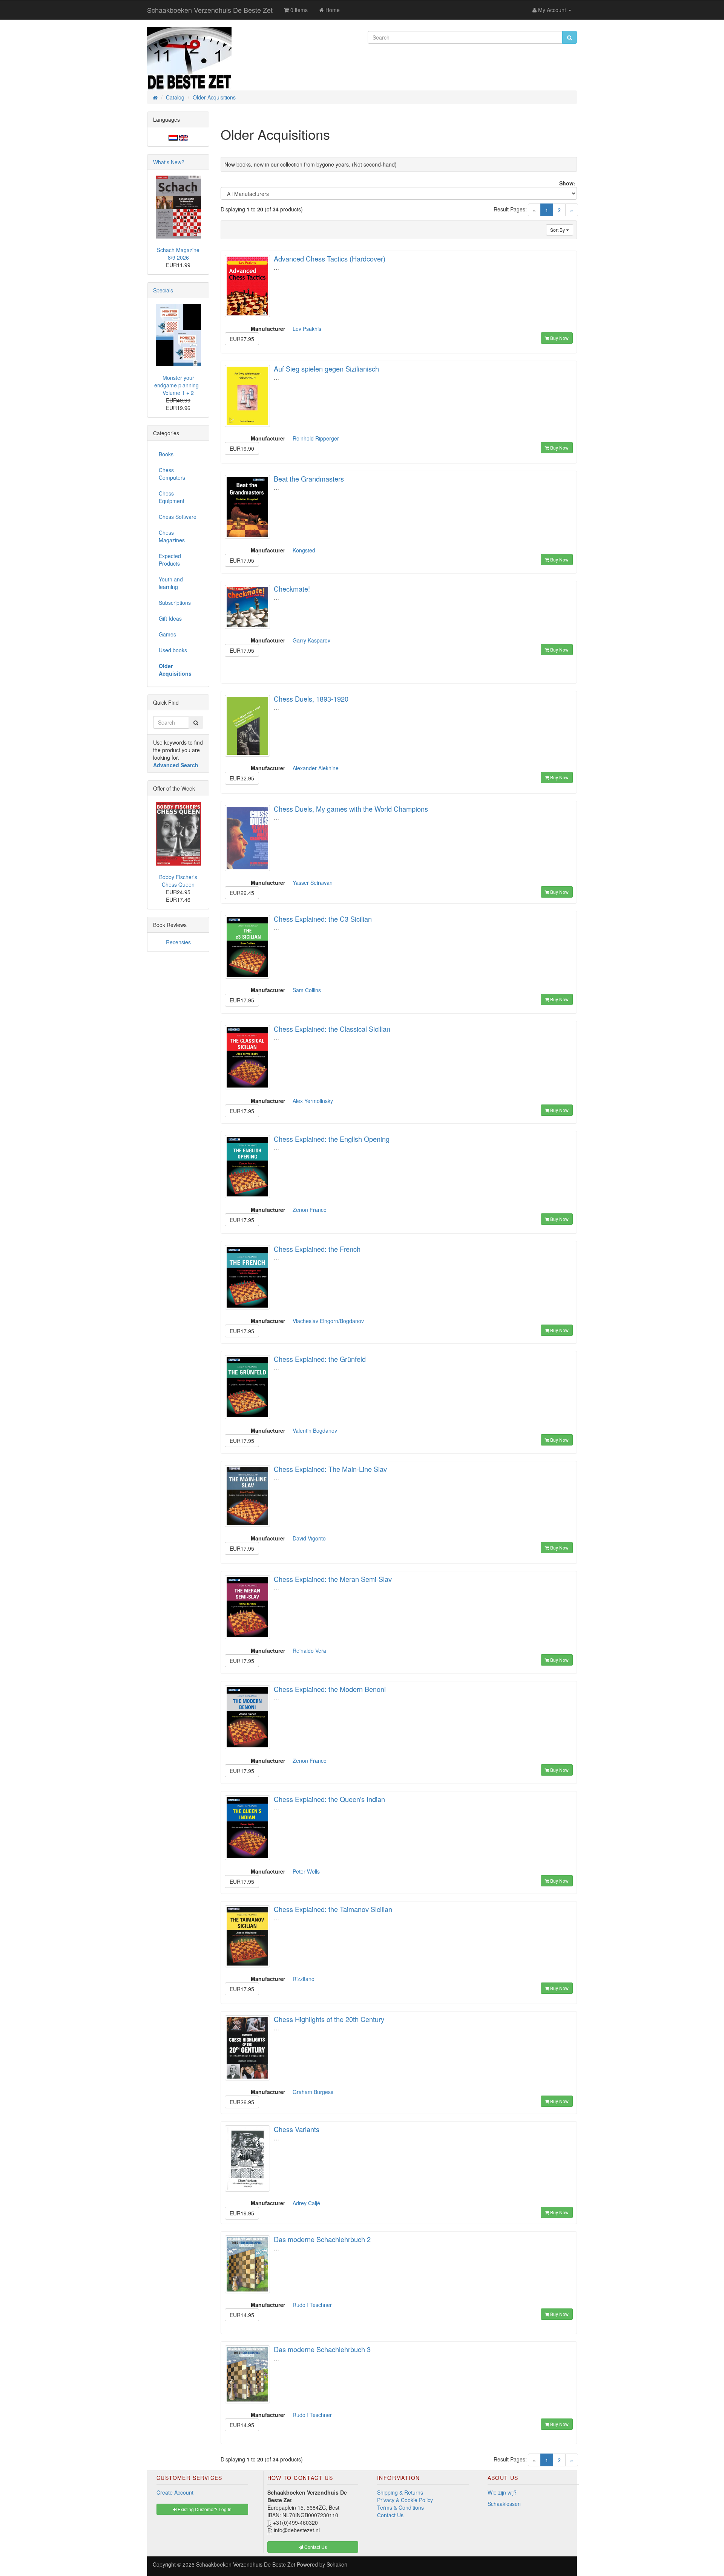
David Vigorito (309, 1538)
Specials (163, 290)
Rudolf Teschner (312, 2305)
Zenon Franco (310, 1210)
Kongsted (304, 550)
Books (166, 454)
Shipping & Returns (400, 2492)
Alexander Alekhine (316, 768)
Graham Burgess (313, 2092)
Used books (173, 650)
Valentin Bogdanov (315, 1430)
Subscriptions (175, 603)
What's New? (169, 162)
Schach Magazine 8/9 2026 (178, 254)
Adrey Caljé (306, 2203)
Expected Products (170, 560)
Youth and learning (171, 583)
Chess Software (178, 517)
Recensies (178, 942)
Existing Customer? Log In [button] (204, 2509)
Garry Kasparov (311, 640)
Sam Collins (307, 990)
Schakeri (337, 2564)
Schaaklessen (504, 2504)
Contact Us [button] (315, 2547)
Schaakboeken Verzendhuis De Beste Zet (210, 10)
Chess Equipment (172, 497)
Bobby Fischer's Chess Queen (178, 881)
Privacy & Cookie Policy (405, 2500)
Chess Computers (172, 474)
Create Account (175, 2492)
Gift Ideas (170, 618)
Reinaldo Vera (309, 1651)
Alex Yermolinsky (313, 1101)
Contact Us (390, 2515)
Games (167, 634)
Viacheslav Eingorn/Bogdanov (328, 1321)
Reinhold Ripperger (316, 438)
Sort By (558, 230)
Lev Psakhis (307, 329)
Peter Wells (306, 1871)
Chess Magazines (172, 536)
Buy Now (559, 338)
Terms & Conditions (400, 2507)
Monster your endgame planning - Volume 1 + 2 (178, 385)
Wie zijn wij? (502, 2492)
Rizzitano (304, 1979)
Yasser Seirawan (313, 883)
